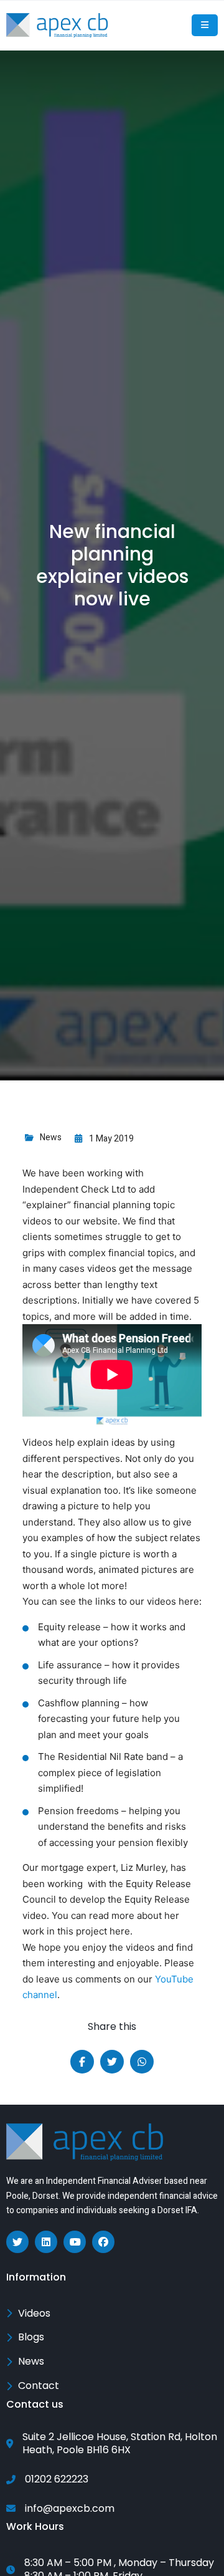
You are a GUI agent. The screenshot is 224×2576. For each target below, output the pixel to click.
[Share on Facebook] (82, 2062)
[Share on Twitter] (112, 2062)
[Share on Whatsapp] (142, 2062)
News (51, 1137)
